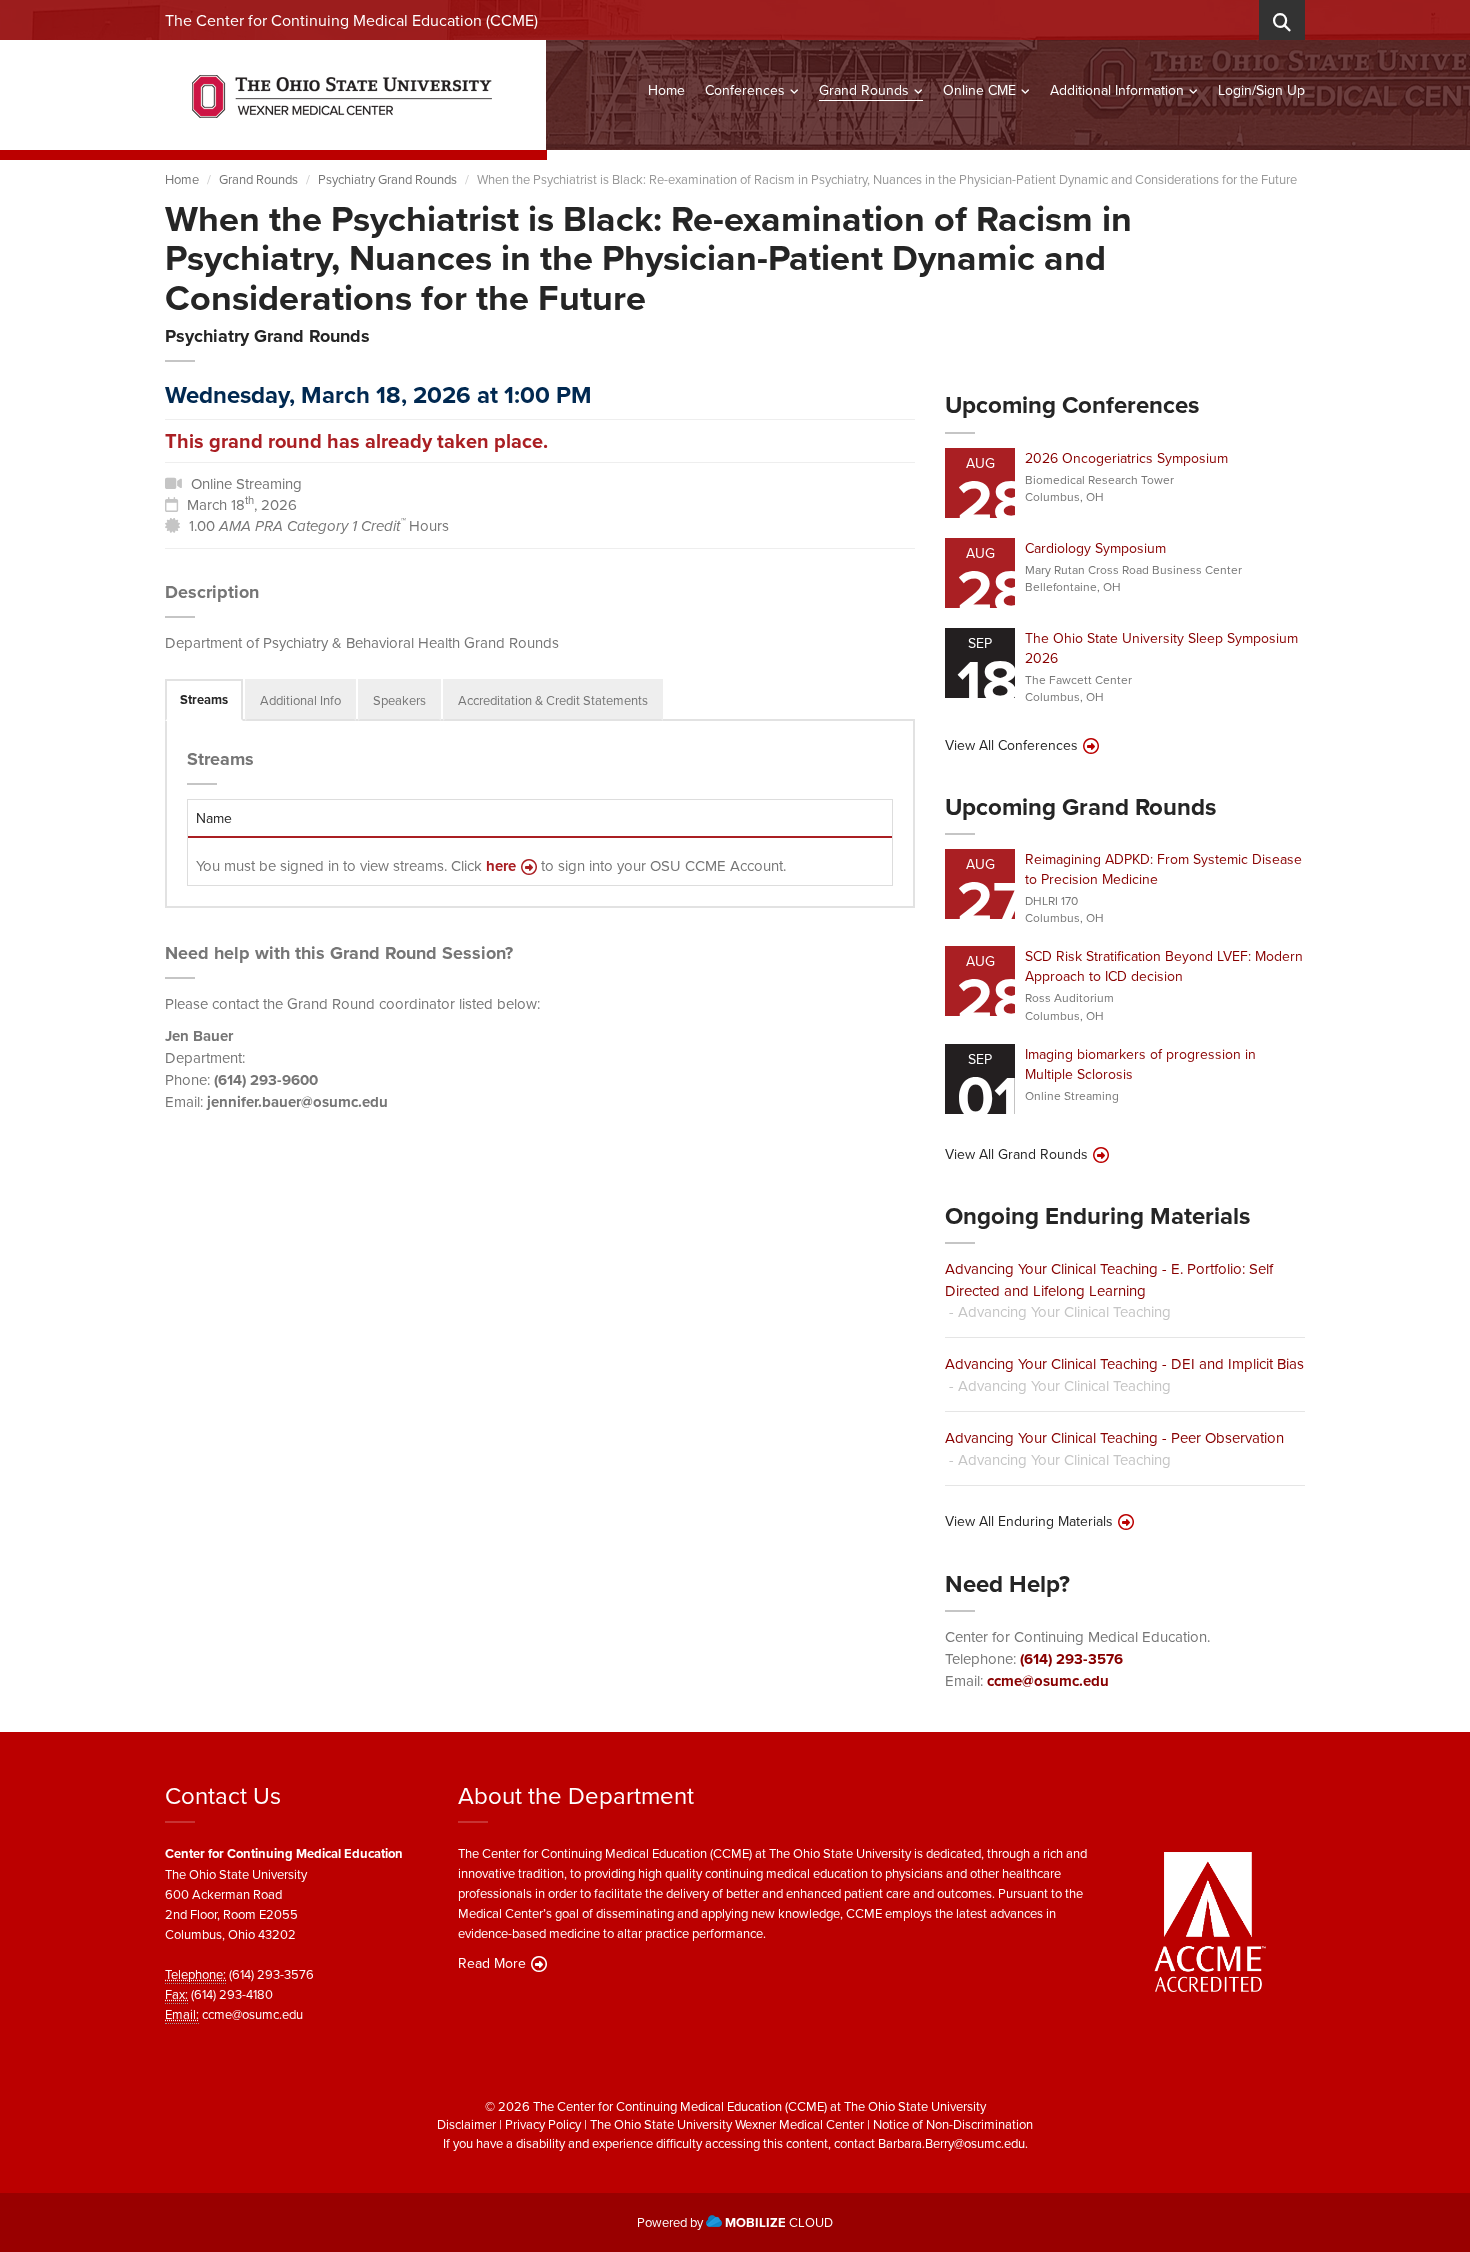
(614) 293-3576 (1071, 1659)
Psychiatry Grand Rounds (387, 179)
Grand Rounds (864, 90)
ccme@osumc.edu (1048, 1681)
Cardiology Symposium (1095, 548)
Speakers (399, 700)
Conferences (745, 90)
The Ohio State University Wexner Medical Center (727, 2124)
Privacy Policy (543, 2124)
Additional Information (1117, 90)
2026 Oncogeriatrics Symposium (1126, 458)
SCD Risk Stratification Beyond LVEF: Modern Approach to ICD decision (1164, 966)
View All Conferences (1011, 745)
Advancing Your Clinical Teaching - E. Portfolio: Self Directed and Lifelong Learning (1109, 1279)
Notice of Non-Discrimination (953, 2124)
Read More (492, 1963)
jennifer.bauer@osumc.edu (297, 1102)
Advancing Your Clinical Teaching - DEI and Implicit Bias (1124, 1363)
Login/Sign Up (1261, 90)
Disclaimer (466, 2124)
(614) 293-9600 (266, 1080)
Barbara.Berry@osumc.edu (951, 2143)
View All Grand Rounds (1016, 1154)
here (501, 866)
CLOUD (779, 2222)
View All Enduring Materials (1029, 1521)
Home (666, 90)
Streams (204, 699)
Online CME (979, 90)
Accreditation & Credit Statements (553, 700)
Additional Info (300, 700)
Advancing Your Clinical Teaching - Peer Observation (1114, 1437)
